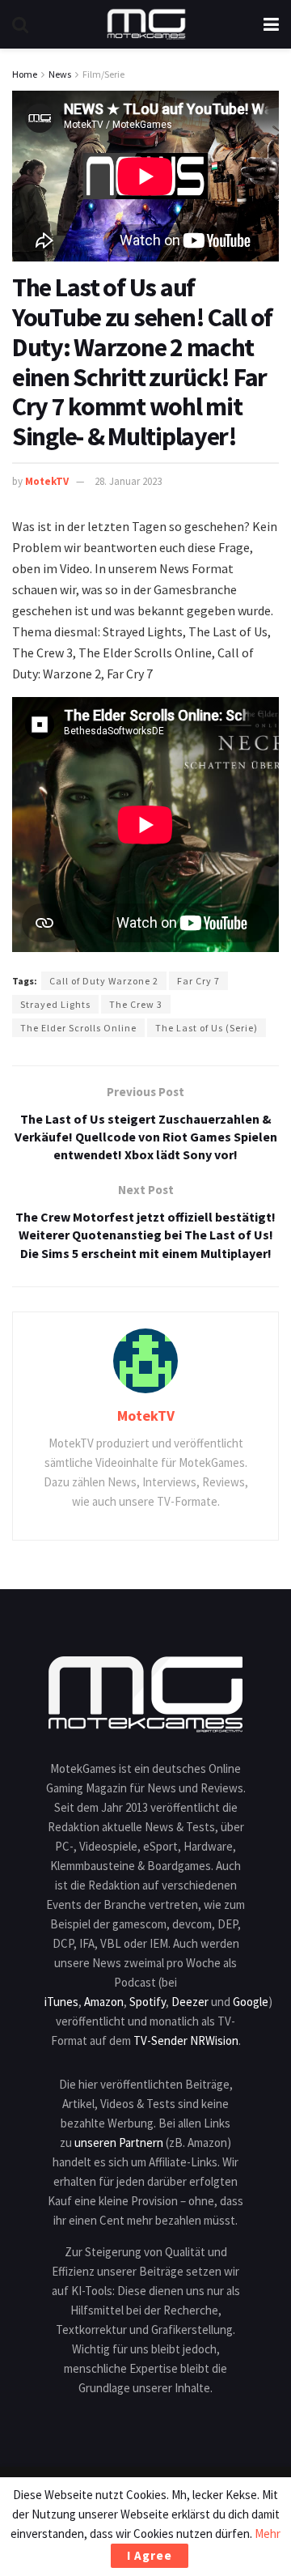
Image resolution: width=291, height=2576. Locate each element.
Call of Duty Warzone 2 (104, 981)
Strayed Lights (55, 1004)
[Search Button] (20, 24)
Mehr (268, 2533)
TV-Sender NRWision (186, 2040)
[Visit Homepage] (146, 24)
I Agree (150, 2555)
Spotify (148, 2002)
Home (25, 74)
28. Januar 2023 (128, 481)
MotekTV (47, 481)
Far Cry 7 (198, 981)
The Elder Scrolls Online (78, 1028)
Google (251, 2002)
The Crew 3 (136, 1004)
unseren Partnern (119, 2142)
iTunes (61, 2002)
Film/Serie (103, 74)
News (60, 74)
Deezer (190, 2002)
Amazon (104, 2002)
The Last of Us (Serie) (207, 1028)
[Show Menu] (271, 24)
